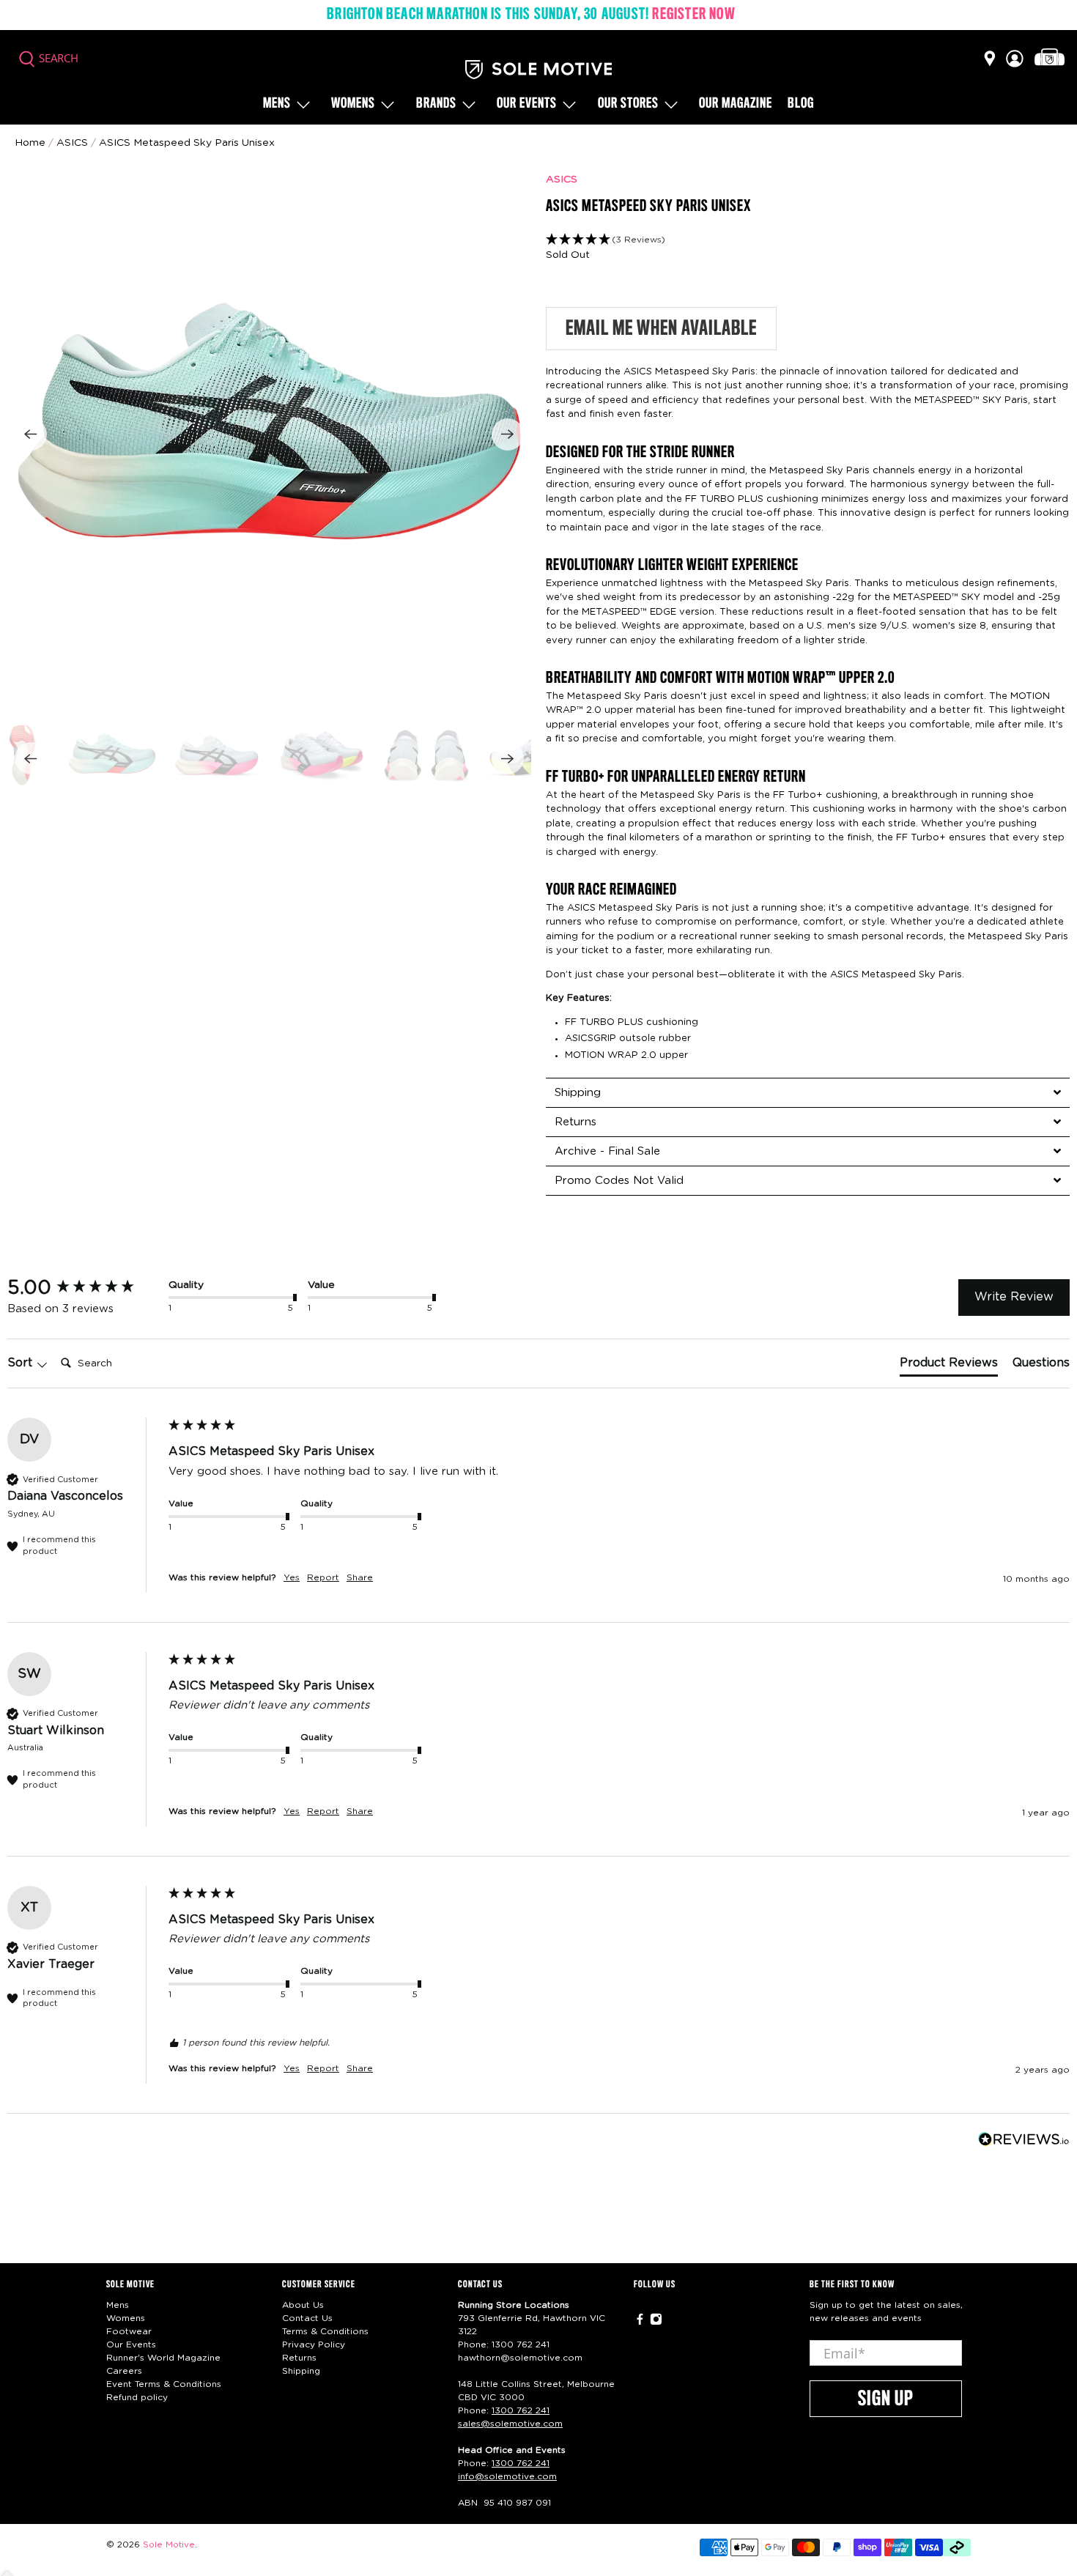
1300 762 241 (521, 2344)
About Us (303, 2305)
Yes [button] (292, 1577)
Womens (353, 104)
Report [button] (323, 1577)
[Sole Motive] (538, 70)
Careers (124, 2371)
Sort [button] (22, 1363)
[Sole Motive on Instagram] (656, 2323)
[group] (84, 1288)
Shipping (301, 2371)
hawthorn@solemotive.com (520, 2358)
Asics (72, 143)
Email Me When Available (661, 329)
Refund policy (137, 2397)
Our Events (131, 2344)
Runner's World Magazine (163, 2358)
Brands (436, 104)
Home (30, 143)
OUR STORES (628, 104)
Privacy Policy (314, 2344)
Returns (299, 2358)
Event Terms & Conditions (164, 2384)
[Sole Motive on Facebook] (640, 2323)
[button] (808, 240)
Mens (277, 104)
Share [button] (360, 1577)
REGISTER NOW (693, 15)
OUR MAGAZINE (736, 104)
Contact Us (307, 2318)
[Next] (508, 434)
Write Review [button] (1014, 1297)
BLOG (801, 104)
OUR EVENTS (527, 104)
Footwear (129, 2331)
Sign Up (886, 2399)
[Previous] (31, 434)
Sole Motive (169, 2545)
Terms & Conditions (325, 2331)
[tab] (808, 1092)
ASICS (562, 179)
